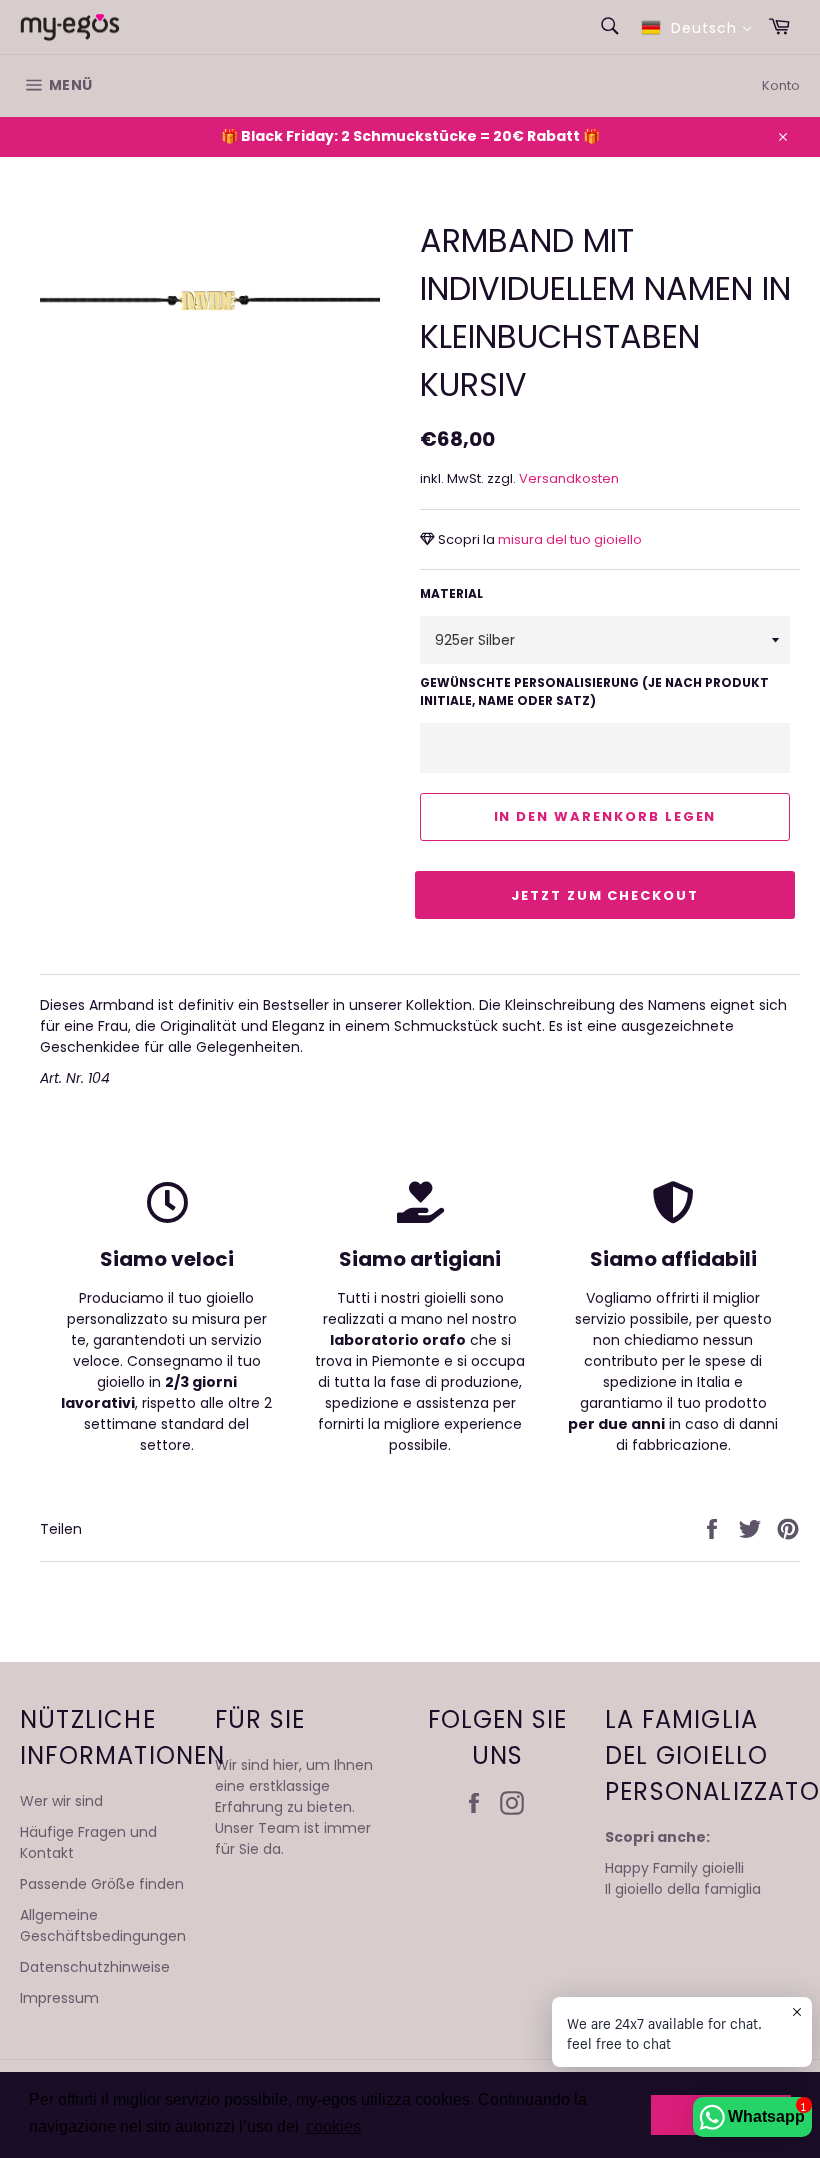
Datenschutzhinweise (95, 1967)
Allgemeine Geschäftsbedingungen (103, 1925)
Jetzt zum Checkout (605, 895)
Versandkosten (569, 478)
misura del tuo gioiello (568, 539)
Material (451, 593)
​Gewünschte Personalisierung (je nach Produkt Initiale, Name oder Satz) (594, 691)
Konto (781, 85)
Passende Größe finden (102, 1884)
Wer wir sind (61, 1801)
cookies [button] (333, 2126)
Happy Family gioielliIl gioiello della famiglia (683, 1878)
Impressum (59, 1998)
